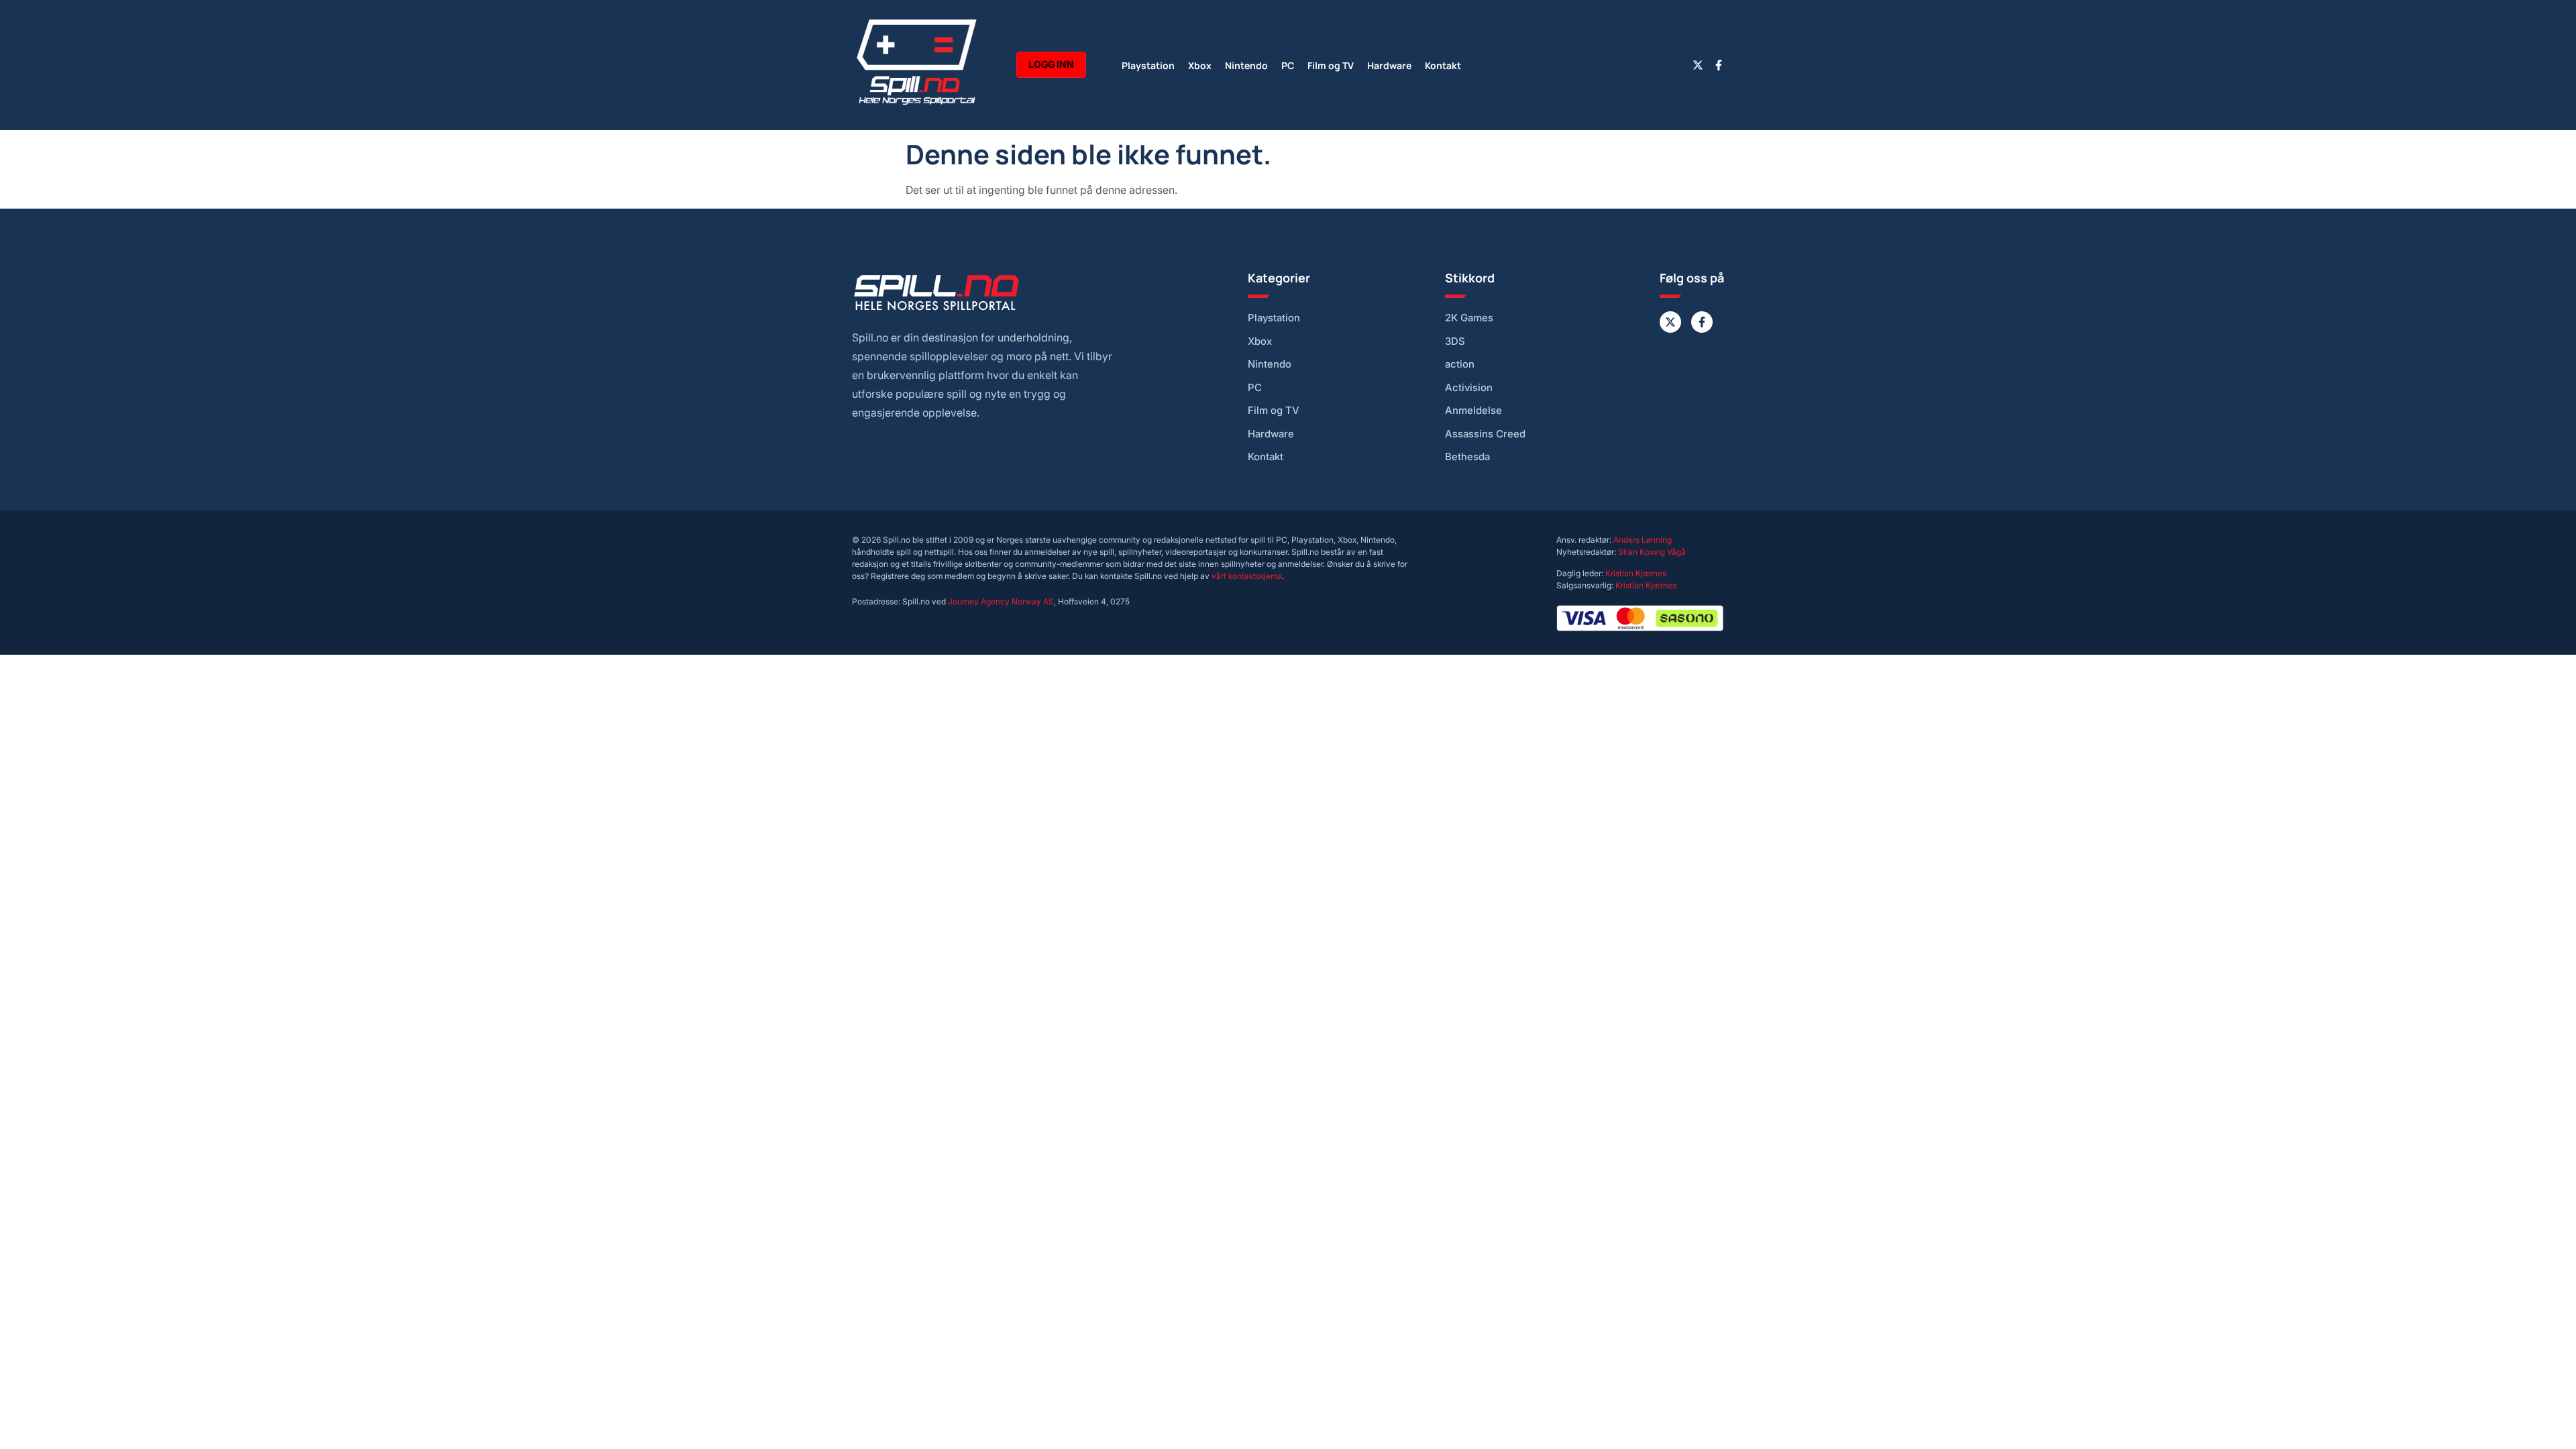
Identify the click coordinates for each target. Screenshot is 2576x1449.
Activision (1469, 388)
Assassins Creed (1485, 434)
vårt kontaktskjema (1247, 576)
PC (1288, 65)
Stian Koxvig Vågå (1652, 552)
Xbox (1200, 65)
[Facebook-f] (1719, 65)
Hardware (1389, 65)
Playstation (1148, 65)
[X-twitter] (1698, 65)
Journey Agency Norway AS (1001, 601)
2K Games (1469, 318)
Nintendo (1246, 65)
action (1460, 364)
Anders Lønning (1643, 540)
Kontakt (1443, 65)
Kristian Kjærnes (1636, 573)
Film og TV (1331, 65)
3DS (1455, 341)
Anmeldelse (1473, 411)
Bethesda (1467, 457)
